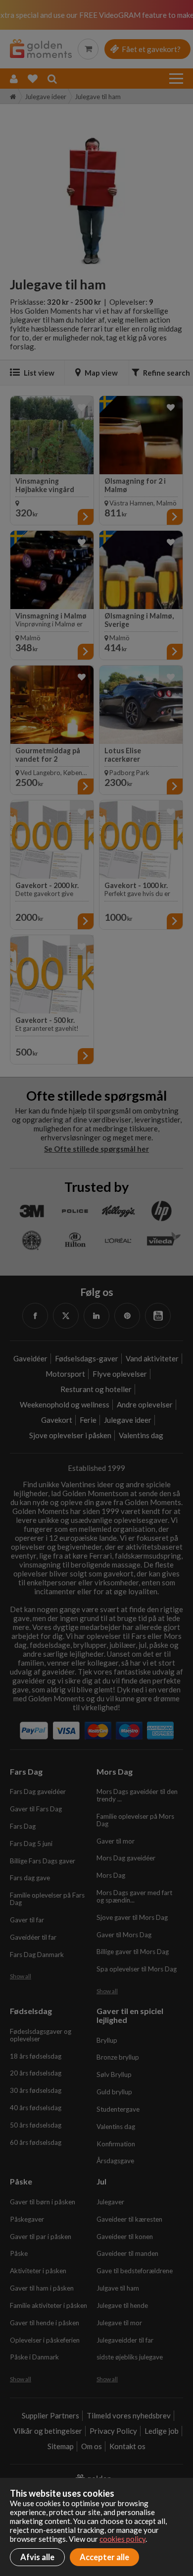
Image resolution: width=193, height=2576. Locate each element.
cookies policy (122, 2539)
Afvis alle (37, 2557)
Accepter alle (104, 2557)
